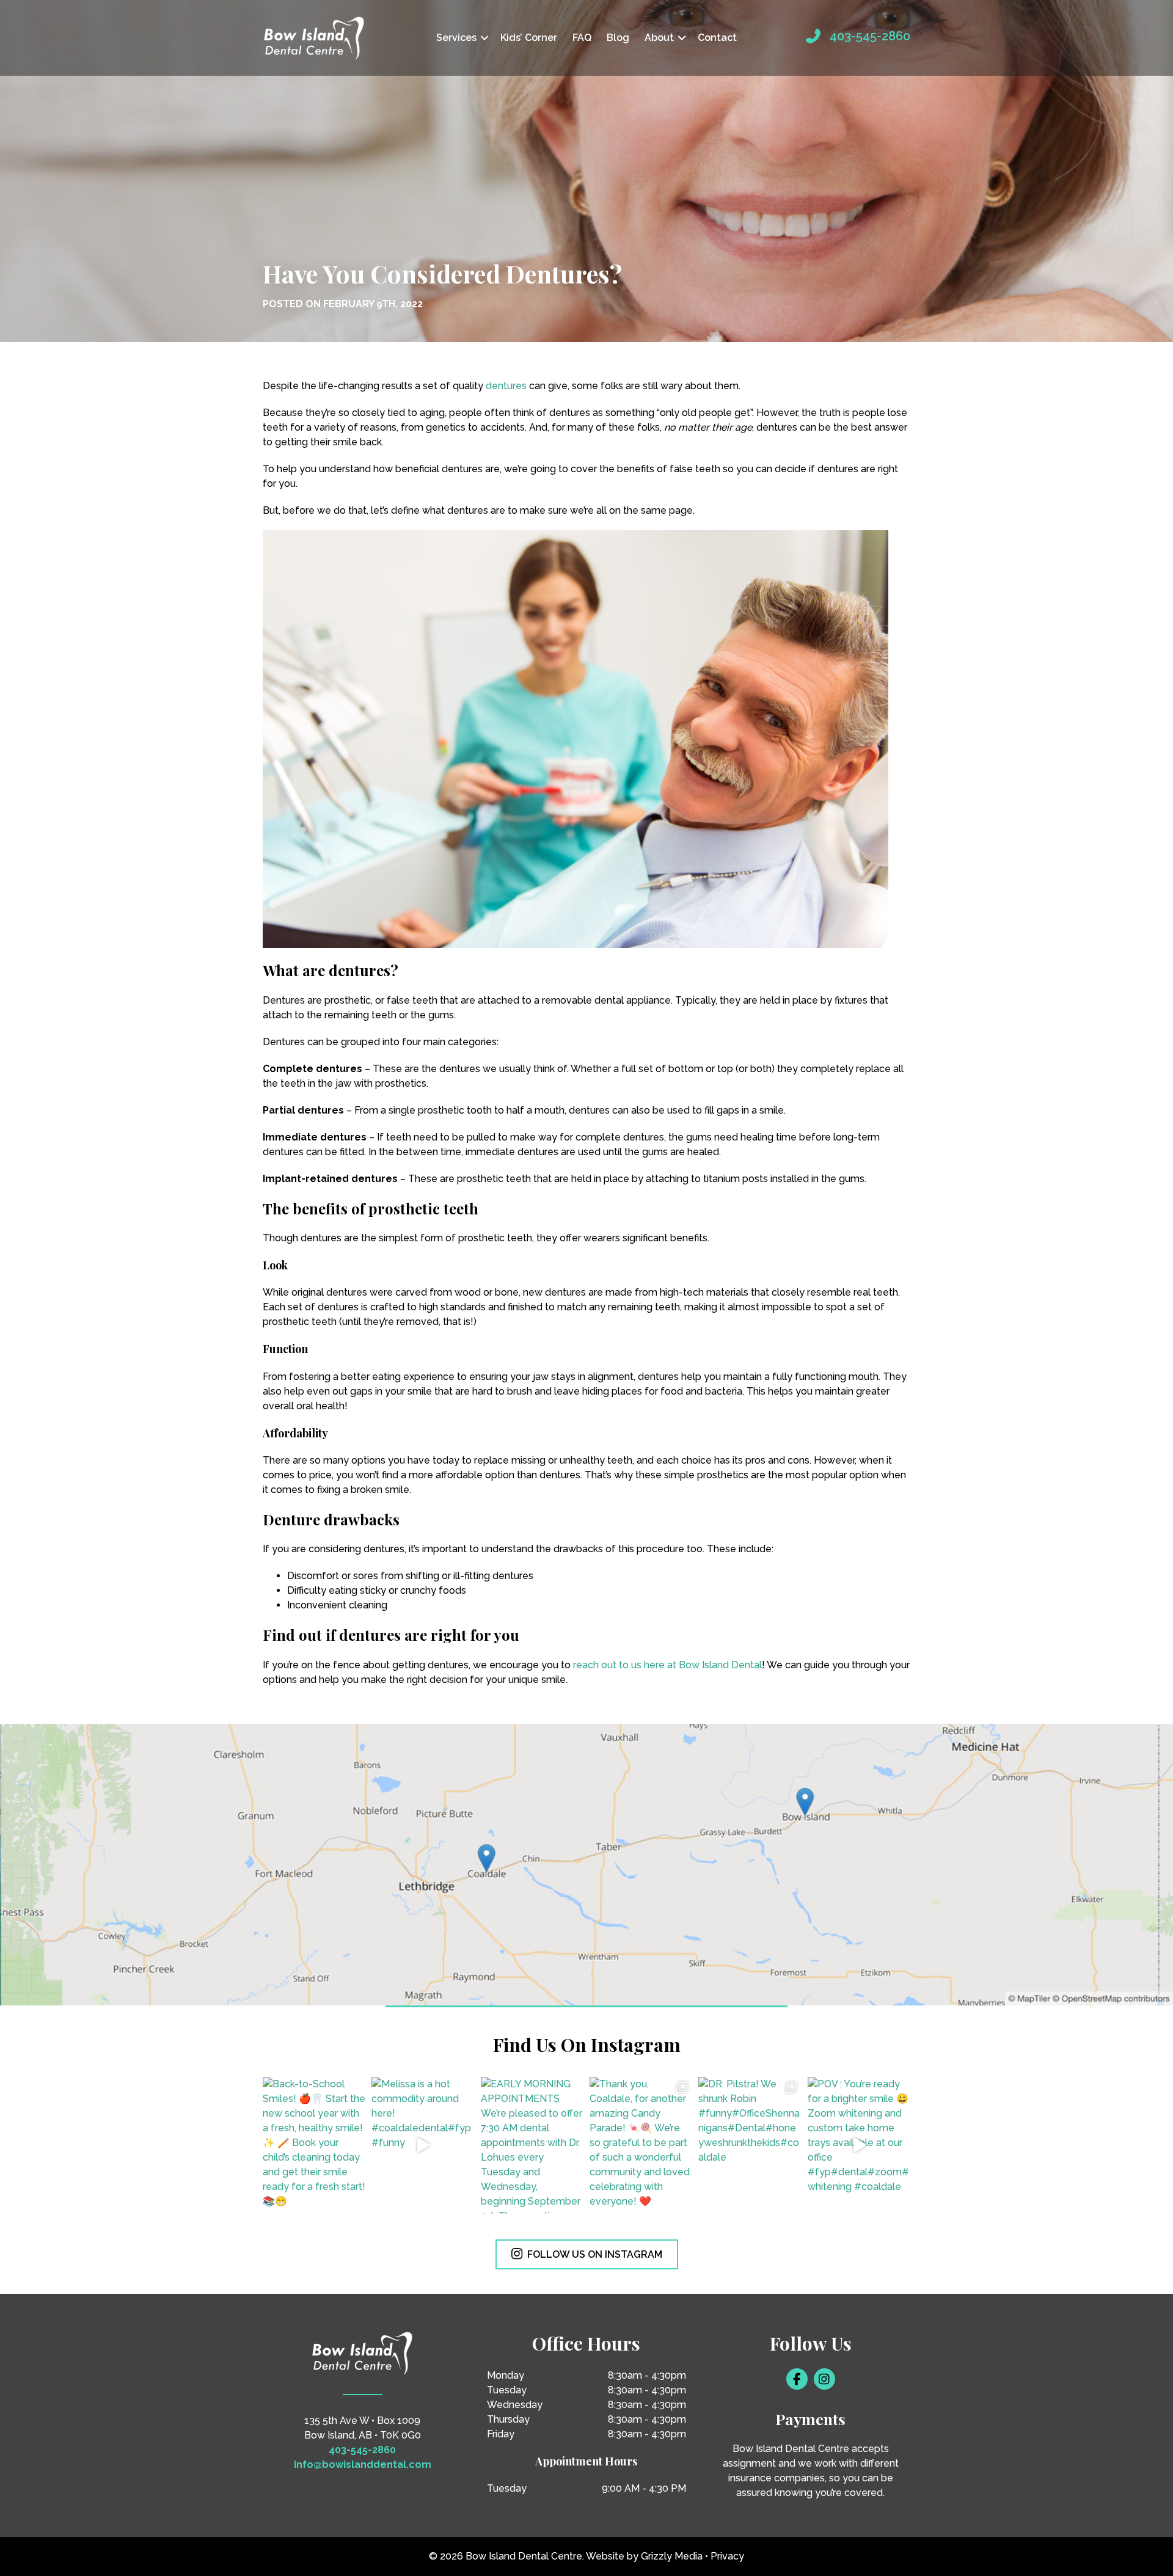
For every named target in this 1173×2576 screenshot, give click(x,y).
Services (456, 38)
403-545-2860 (870, 36)
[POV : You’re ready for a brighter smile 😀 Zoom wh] (859, 2145)
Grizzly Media (672, 2556)
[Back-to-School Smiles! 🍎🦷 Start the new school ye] (314, 2145)
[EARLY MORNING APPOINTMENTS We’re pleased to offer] (532, 2145)
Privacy (727, 2556)
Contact (717, 38)
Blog (618, 38)
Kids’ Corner (529, 38)
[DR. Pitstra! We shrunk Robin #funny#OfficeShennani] (750, 2145)
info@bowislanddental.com (363, 2465)
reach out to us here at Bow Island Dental (667, 1665)
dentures (506, 386)
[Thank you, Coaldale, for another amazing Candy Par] (641, 2145)
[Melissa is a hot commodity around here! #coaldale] (423, 2145)
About (659, 38)
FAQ (582, 38)
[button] (484, 38)
